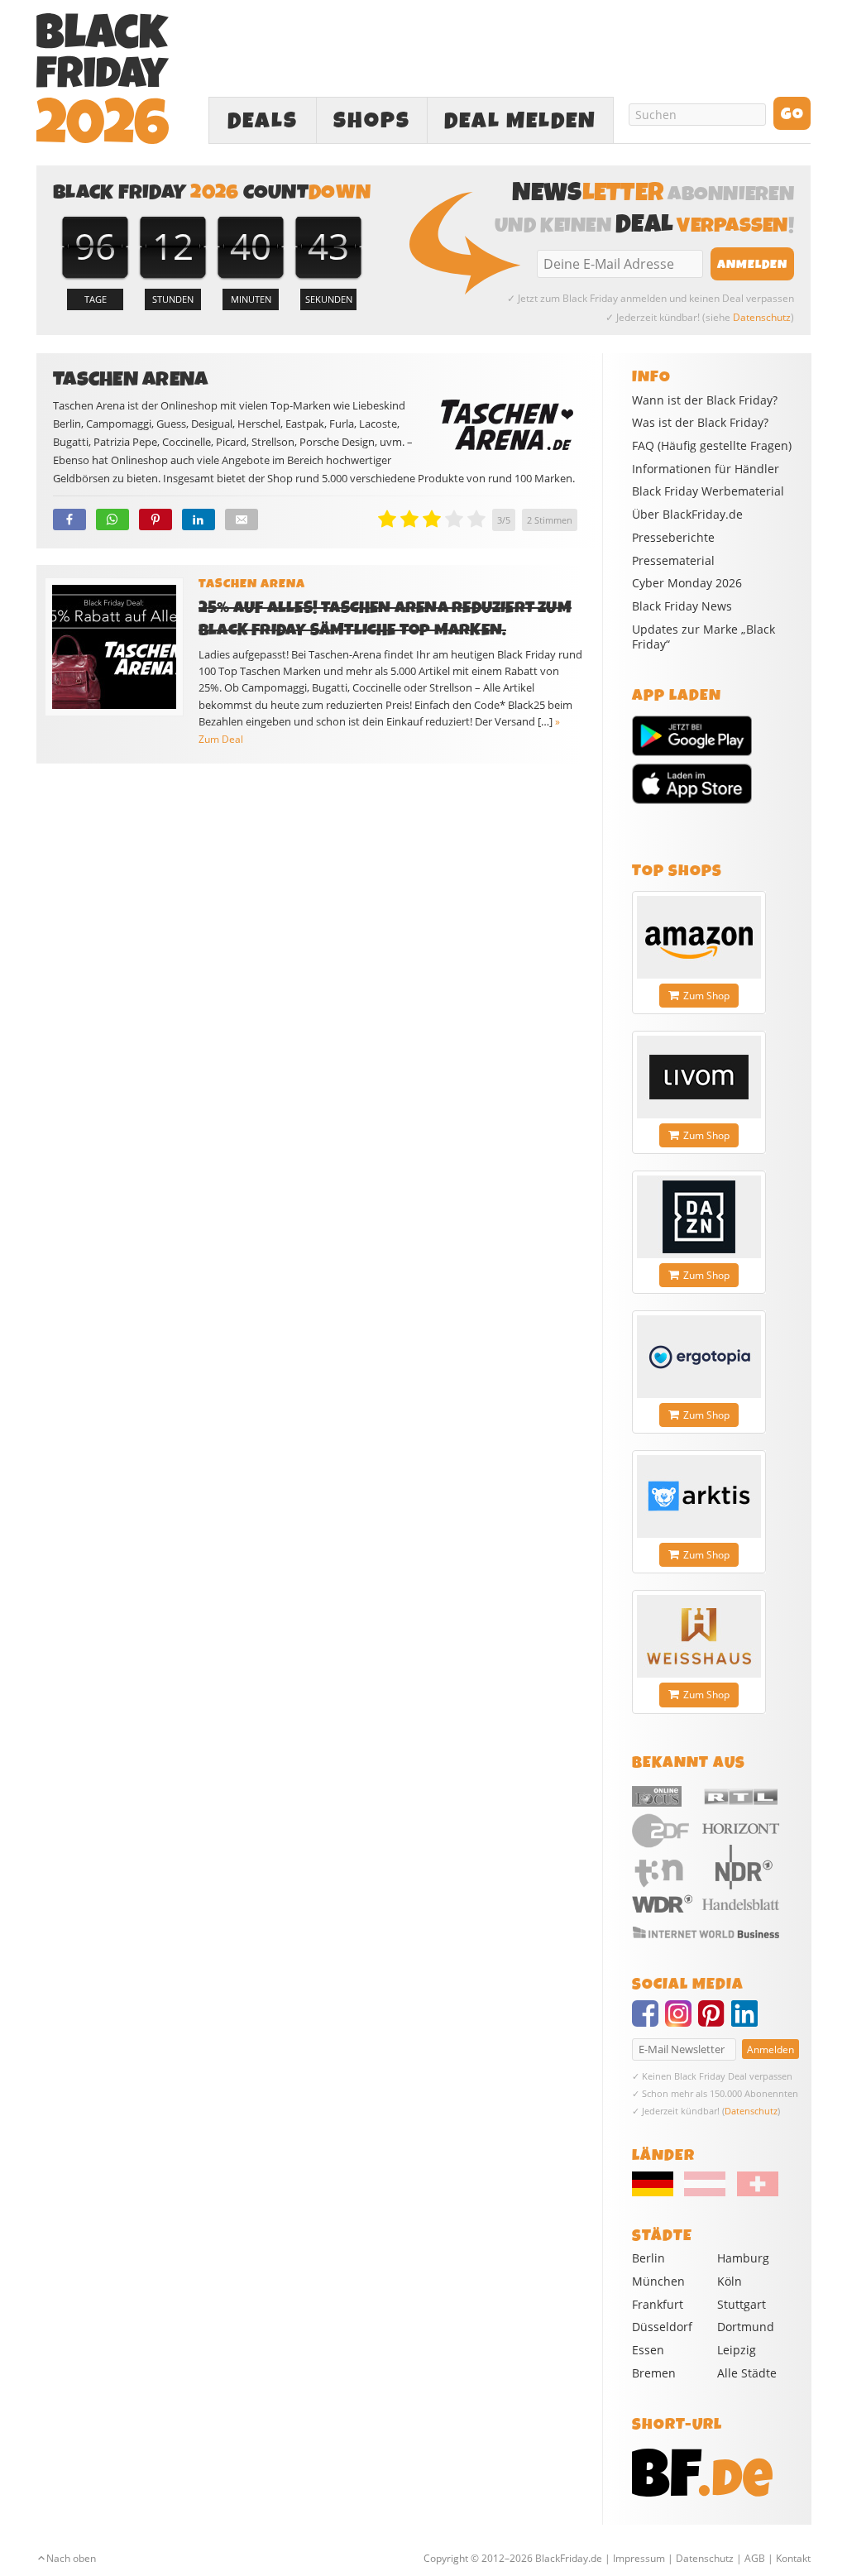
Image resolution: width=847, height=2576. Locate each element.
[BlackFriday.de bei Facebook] (648, 2021)
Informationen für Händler (706, 469)
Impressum (639, 2558)
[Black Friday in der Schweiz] (753, 2192)
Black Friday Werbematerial (708, 491)
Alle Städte (747, 2373)
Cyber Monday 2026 (687, 583)
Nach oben (71, 2558)
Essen (648, 2350)
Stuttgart (742, 2304)
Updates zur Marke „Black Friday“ (703, 637)
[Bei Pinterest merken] (156, 520)
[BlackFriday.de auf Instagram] (682, 2021)
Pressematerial (673, 561)
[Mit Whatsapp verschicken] (112, 520)
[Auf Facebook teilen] (69, 520)
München (658, 2281)
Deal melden (520, 121)
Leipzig (737, 2350)
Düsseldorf (662, 2327)
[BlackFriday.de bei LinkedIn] (748, 2021)
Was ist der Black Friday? (700, 423)
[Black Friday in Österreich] (705, 2192)
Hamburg (743, 2258)
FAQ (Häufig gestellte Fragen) (712, 446)
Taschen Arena (252, 584)
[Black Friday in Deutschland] (657, 2192)
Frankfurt (658, 2304)
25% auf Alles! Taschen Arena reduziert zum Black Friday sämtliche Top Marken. (385, 619)
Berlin (648, 2258)
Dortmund (746, 2327)
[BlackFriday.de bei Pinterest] (715, 2021)
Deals (263, 121)
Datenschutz (762, 317)
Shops (372, 121)
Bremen (654, 2373)
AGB (755, 2558)
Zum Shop (706, 996)
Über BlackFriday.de (687, 515)
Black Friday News (682, 606)
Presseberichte (673, 538)
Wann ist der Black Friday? (705, 400)
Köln (730, 2281)
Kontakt (793, 2558)
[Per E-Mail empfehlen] (242, 520)
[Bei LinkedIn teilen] (199, 520)
